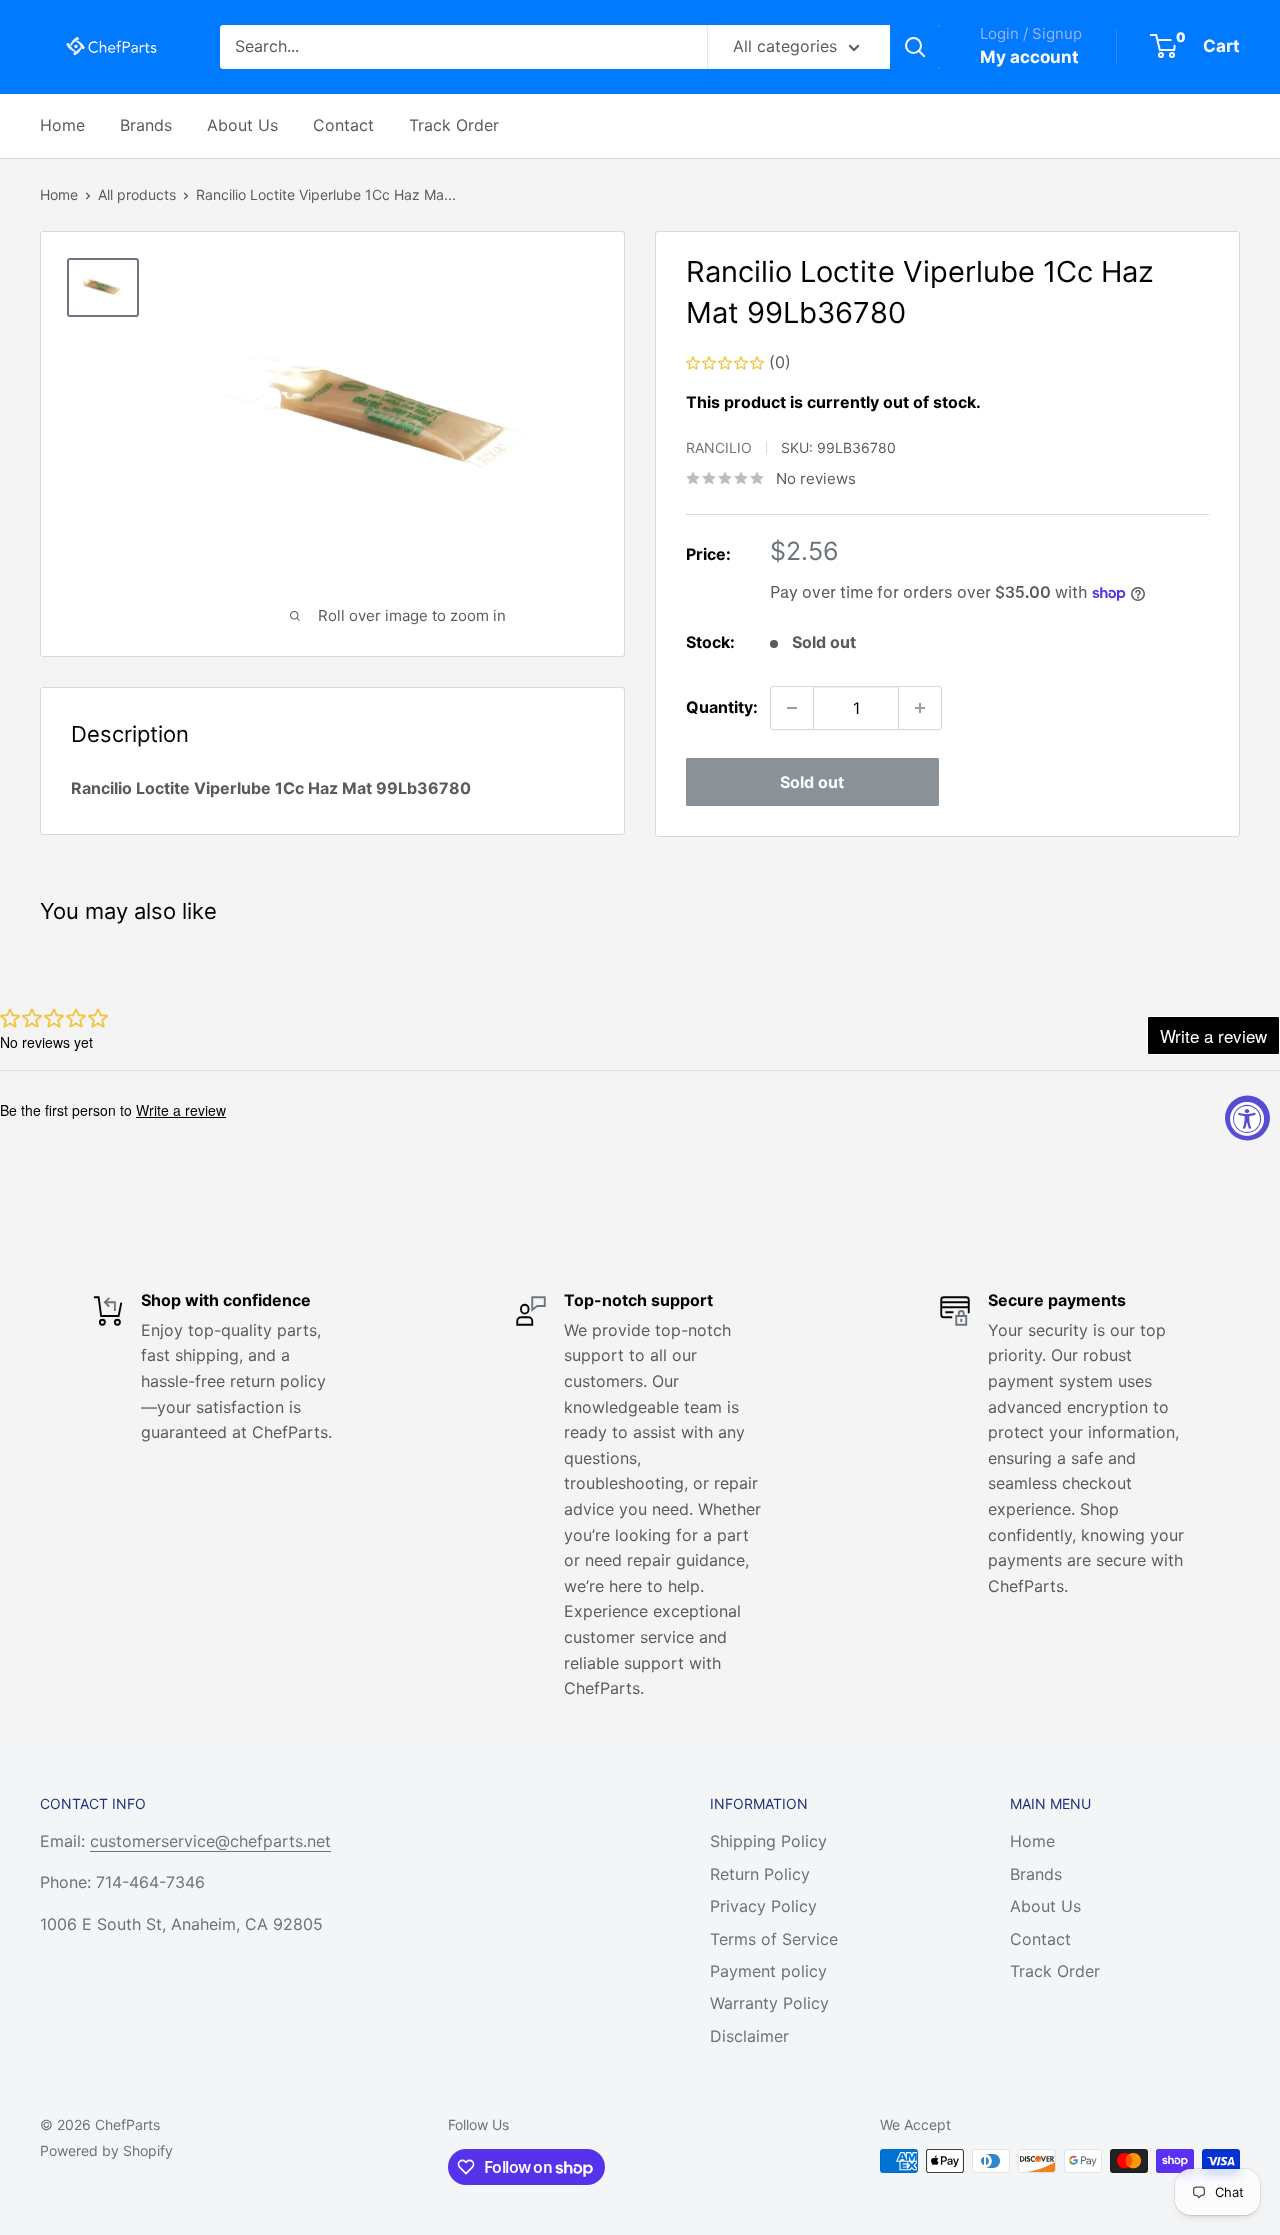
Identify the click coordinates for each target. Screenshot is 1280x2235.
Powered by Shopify (106, 2150)
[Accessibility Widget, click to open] (1247, 1117)
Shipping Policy (768, 1841)
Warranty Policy (769, 2003)
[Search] (915, 47)
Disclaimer (749, 2036)
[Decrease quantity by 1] (792, 708)
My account (1029, 57)
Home (62, 125)
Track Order (454, 125)
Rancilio (719, 447)
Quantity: (722, 707)
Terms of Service (774, 1939)
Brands (146, 125)
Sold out (812, 782)
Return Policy (760, 1874)
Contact (343, 125)
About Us (242, 125)
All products (137, 194)
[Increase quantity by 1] (920, 708)
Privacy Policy (763, 1906)
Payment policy (768, 1971)
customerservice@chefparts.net (210, 1841)
